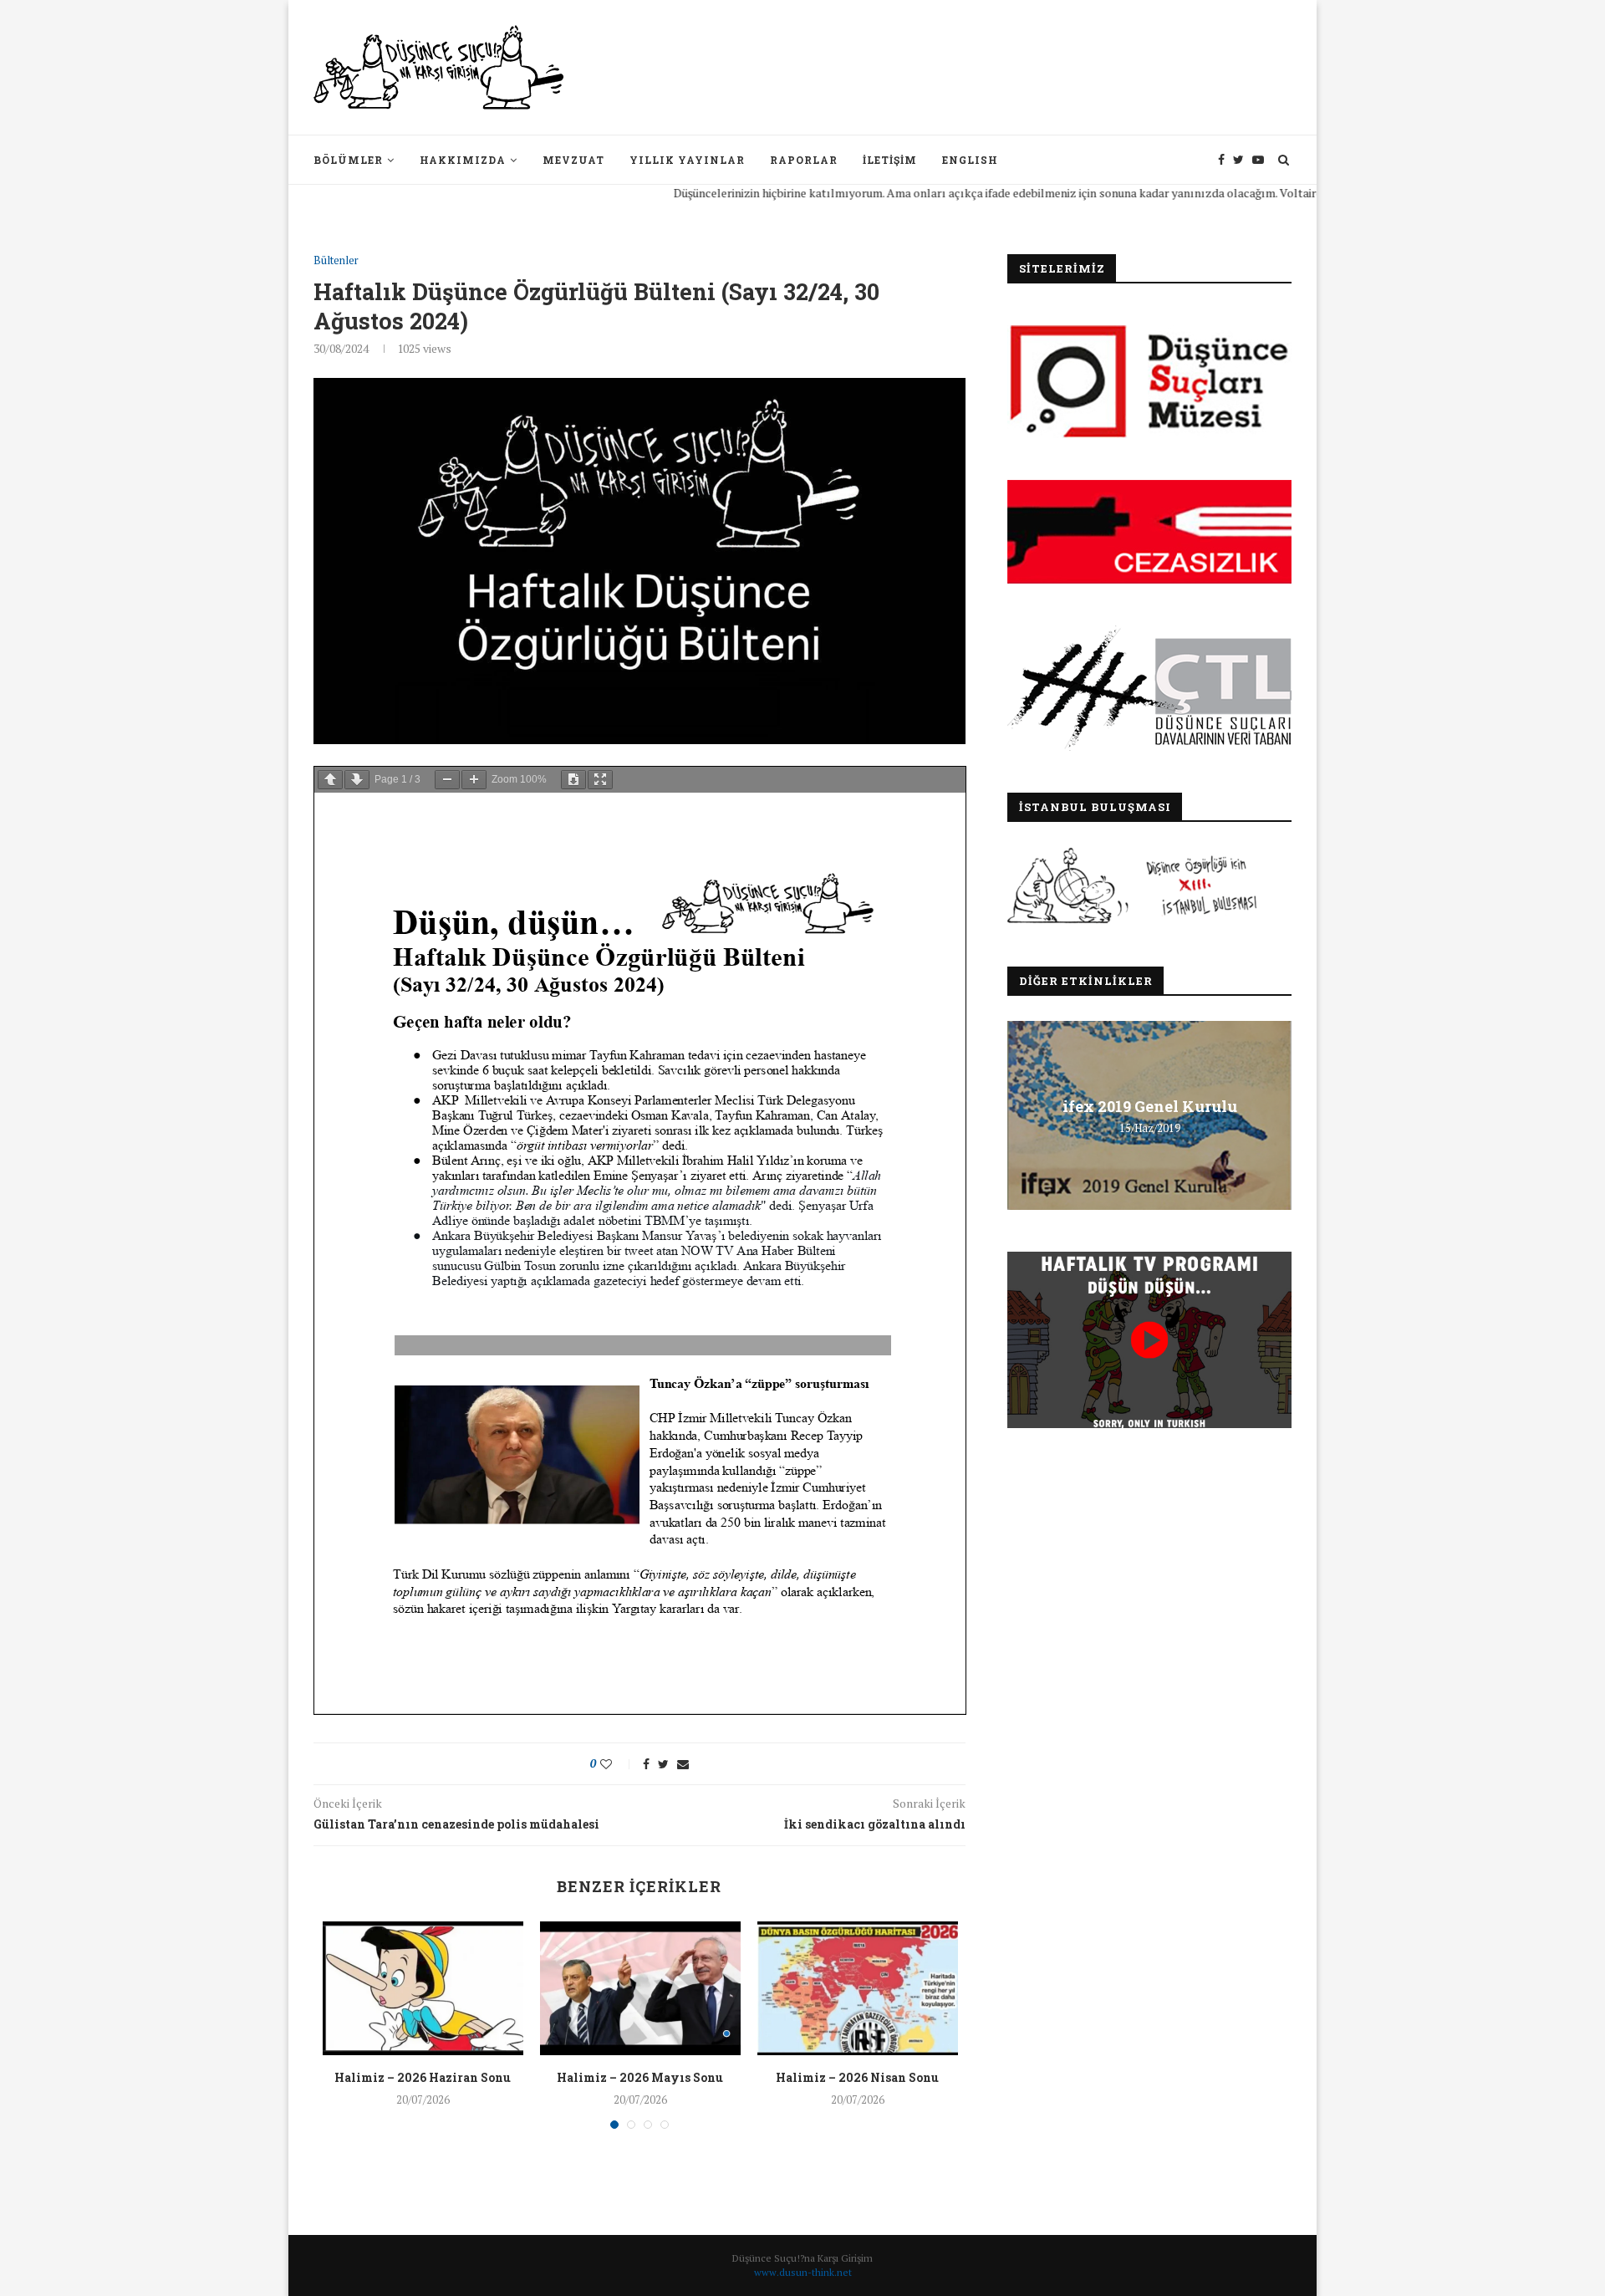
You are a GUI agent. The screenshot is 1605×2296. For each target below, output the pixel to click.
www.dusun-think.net (803, 2272)
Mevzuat (573, 160)
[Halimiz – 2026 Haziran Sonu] (423, 1988)
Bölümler (348, 160)
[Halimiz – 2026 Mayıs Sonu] (640, 1988)
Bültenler (336, 261)
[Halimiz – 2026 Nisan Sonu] (858, 1988)
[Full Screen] (600, 780)
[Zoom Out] (447, 780)
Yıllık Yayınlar (687, 160)
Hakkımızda (463, 160)
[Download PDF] (573, 780)
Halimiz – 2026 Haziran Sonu (423, 2077)
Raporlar (804, 160)
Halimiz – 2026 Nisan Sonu (857, 2077)
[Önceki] (330, 780)
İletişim (890, 160)
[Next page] (357, 780)
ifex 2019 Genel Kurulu (1150, 1106)
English (970, 160)
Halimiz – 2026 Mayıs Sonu (640, 2077)
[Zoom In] (474, 780)
